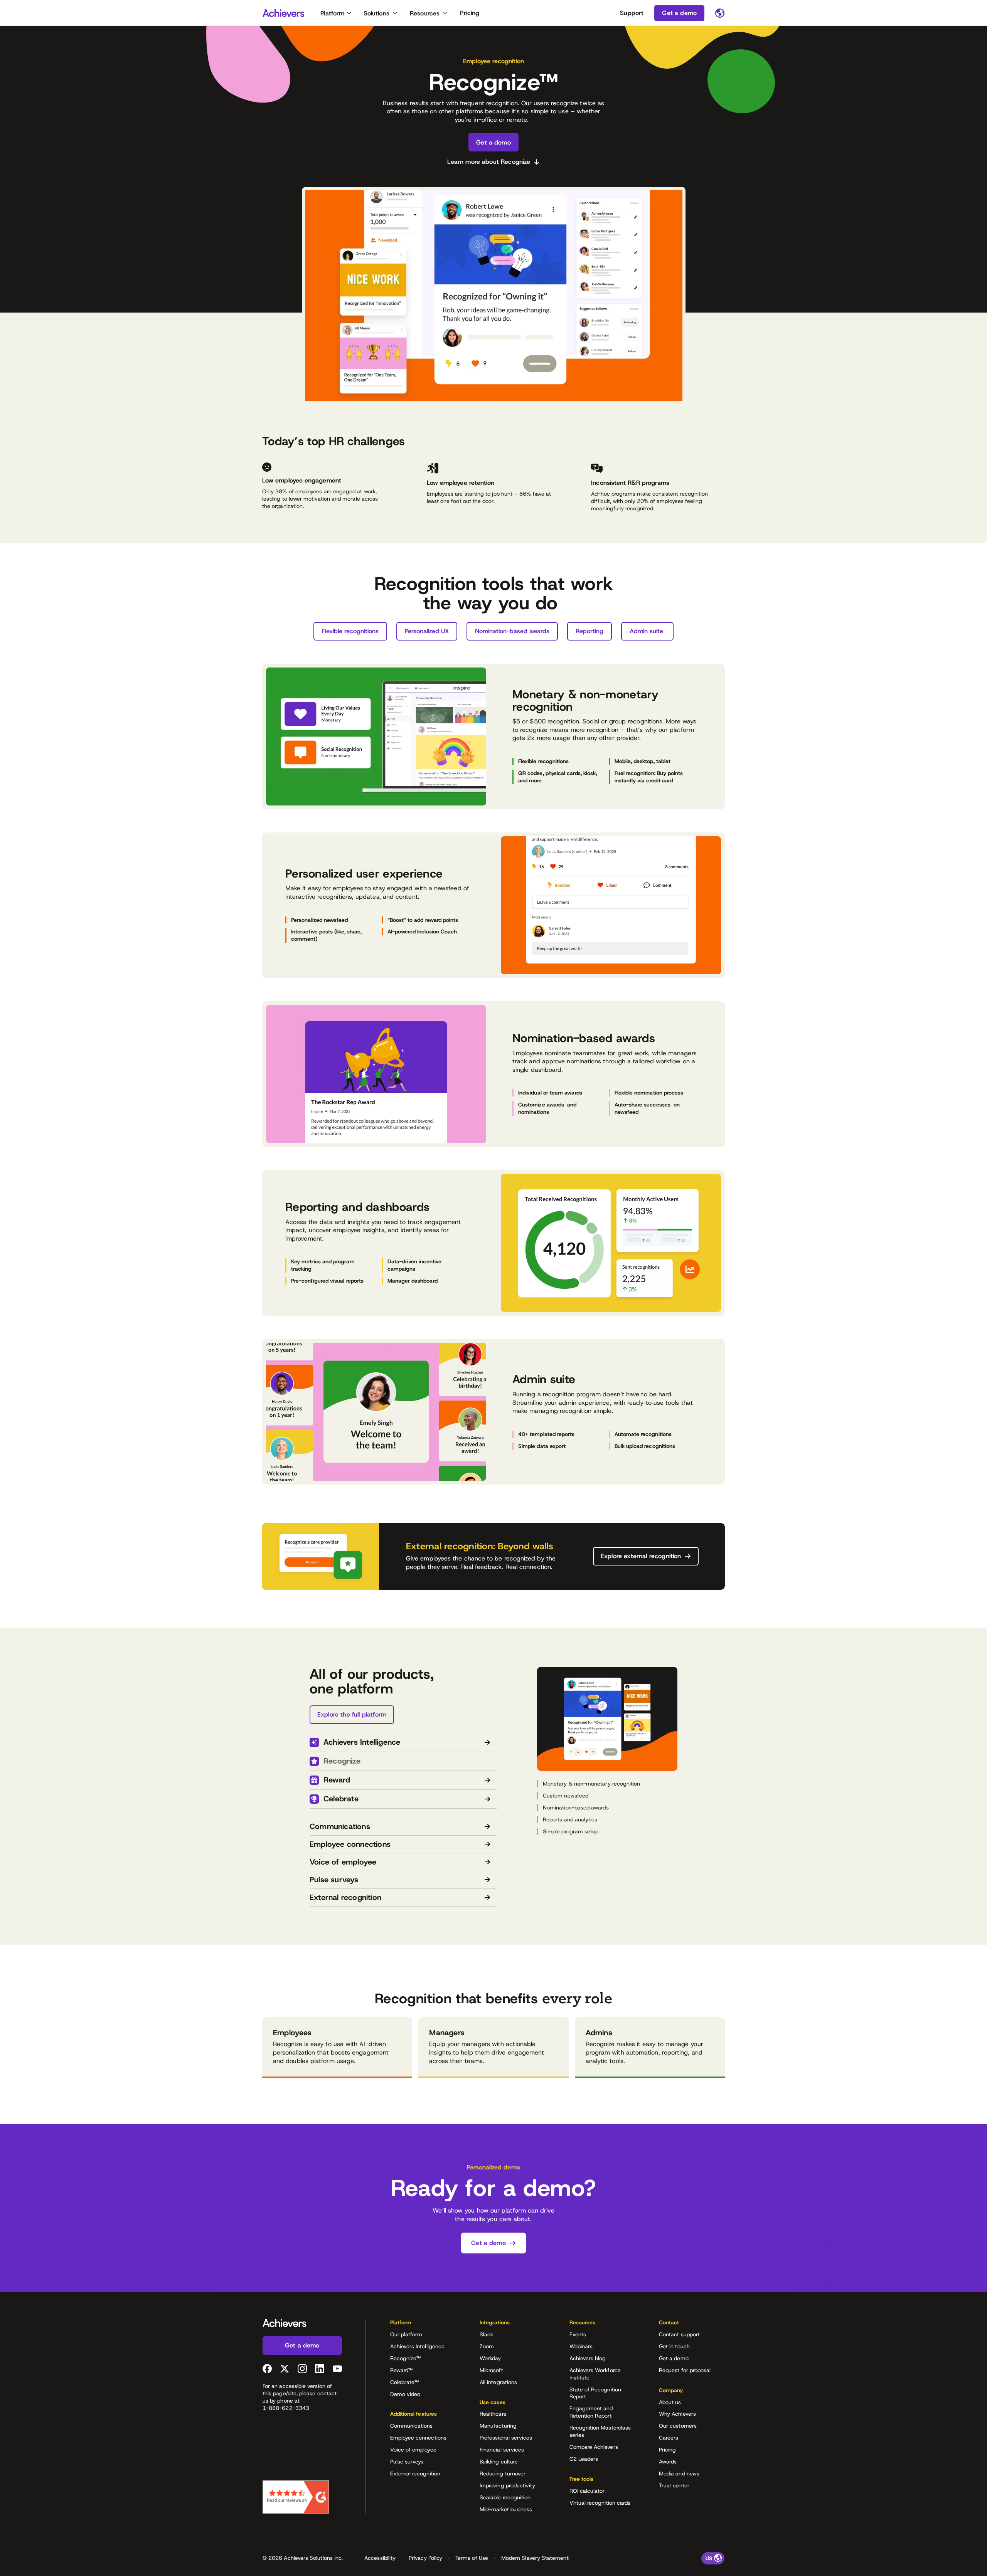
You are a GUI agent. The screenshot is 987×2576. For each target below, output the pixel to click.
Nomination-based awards (512, 631)
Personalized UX (427, 631)
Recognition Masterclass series (600, 2431)
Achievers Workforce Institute (595, 2374)
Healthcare (493, 2414)
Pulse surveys (407, 2462)
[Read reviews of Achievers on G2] (296, 2497)
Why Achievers (677, 2414)
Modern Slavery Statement (535, 2558)
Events (578, 2334)
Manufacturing (498, 2426)
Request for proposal (685, 2370)
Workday (490, 2358)
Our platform (406, 2334)
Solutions (376, 13)
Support (632, 13)
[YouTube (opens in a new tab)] (337, 2369)
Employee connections (418, 2438)
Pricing (470, 13)
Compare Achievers (594, 2447)
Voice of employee (413, 2450)
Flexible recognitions (350, 631)
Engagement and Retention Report (591, 2412)
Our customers (678, 2426)
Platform (332, 13)
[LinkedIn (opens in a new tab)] (320, 2369)
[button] (423, 2325)
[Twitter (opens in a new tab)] (285, 2369)
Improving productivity (508, 2485)
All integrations (498, 2382)
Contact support (679, 2334)
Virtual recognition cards (600, 2503)
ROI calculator (587, 2491)
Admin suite (647, 631)
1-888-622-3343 (286, 2408)
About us (670, 2402)
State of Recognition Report (595, 2393)
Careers (669, 2438)
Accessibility (380, 2558)
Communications (412, 2426)
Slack (486, 2334)
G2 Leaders (584, 2459)
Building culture (499, 2462)
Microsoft (491, 2370)
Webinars (581, 2346)
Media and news (679, 2473)
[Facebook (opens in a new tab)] (267, 2369)
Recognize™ (406, 2358)
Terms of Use (472, 2558)
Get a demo (674, 2358)
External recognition (415, 2473)
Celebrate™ (405, 2382)
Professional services (506, 2438)
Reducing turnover (503, 2473)
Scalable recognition (505, 2497)
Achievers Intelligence (418, 2346)
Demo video (405, 2394)
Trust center (674, 2485)
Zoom (487, 2346)
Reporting (590, 631)
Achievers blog (588, 2358)
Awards (668, 2462)
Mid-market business (506, 2509)
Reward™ (402, 2370)
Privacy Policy (425, 2558)
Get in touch (674, 2346)
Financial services (502, 2450)
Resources (425, 13)
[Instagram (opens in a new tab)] (302, 2369)
